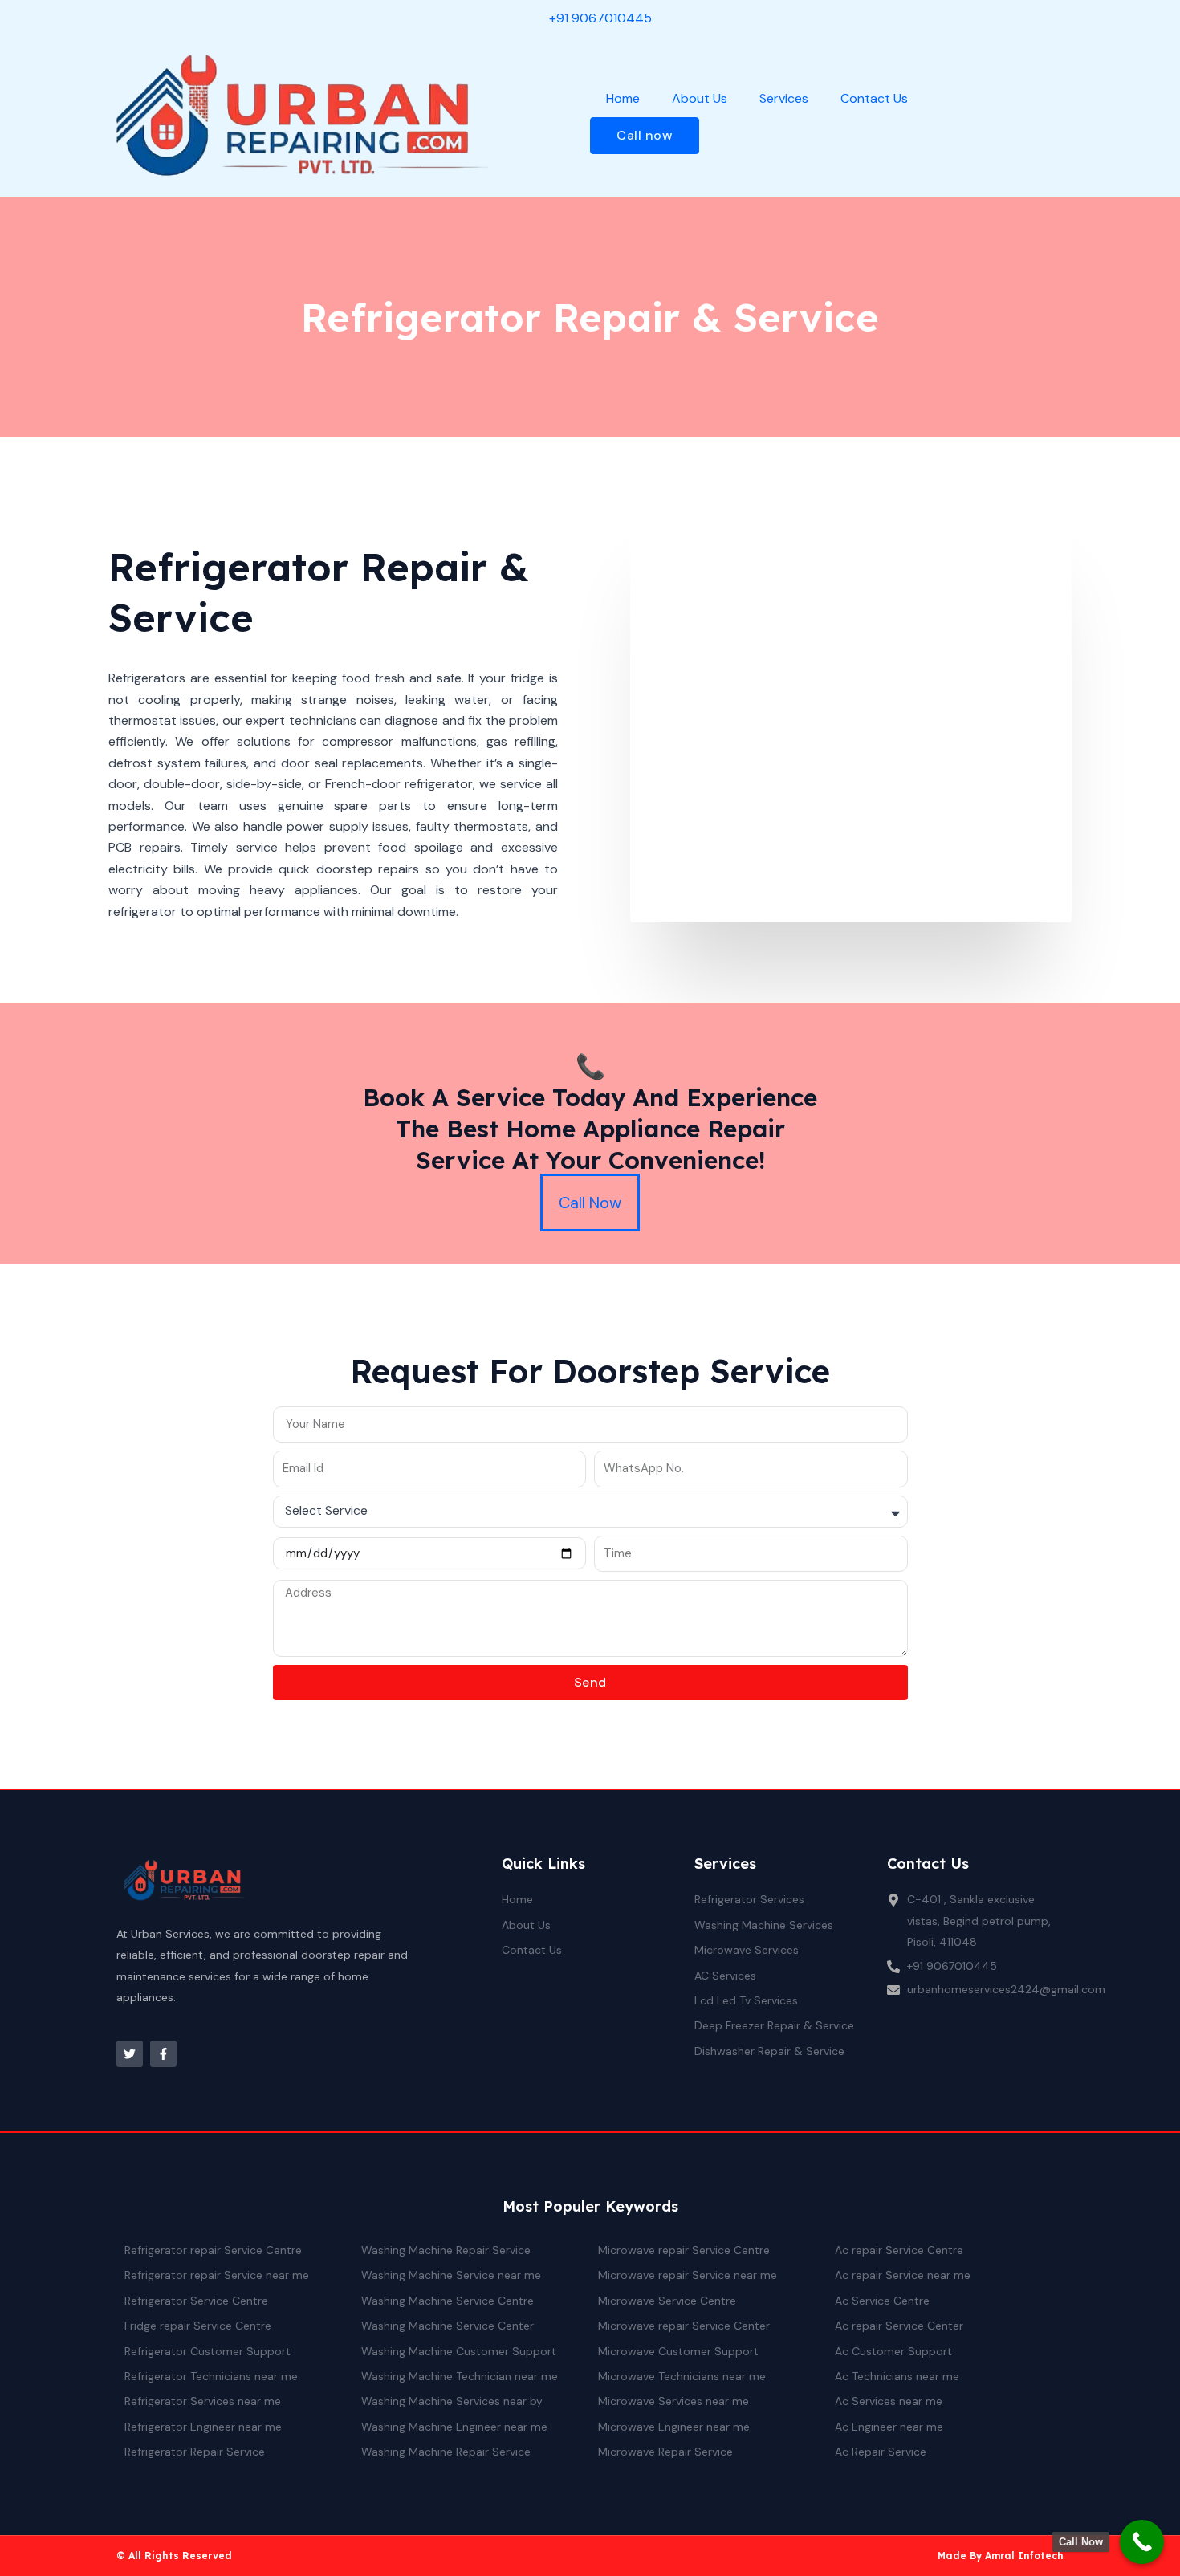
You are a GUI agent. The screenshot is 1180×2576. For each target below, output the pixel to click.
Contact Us (874, 98)
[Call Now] (1142, 2542)
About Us (700, 98)
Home (623, 98)
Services (784, 98)
